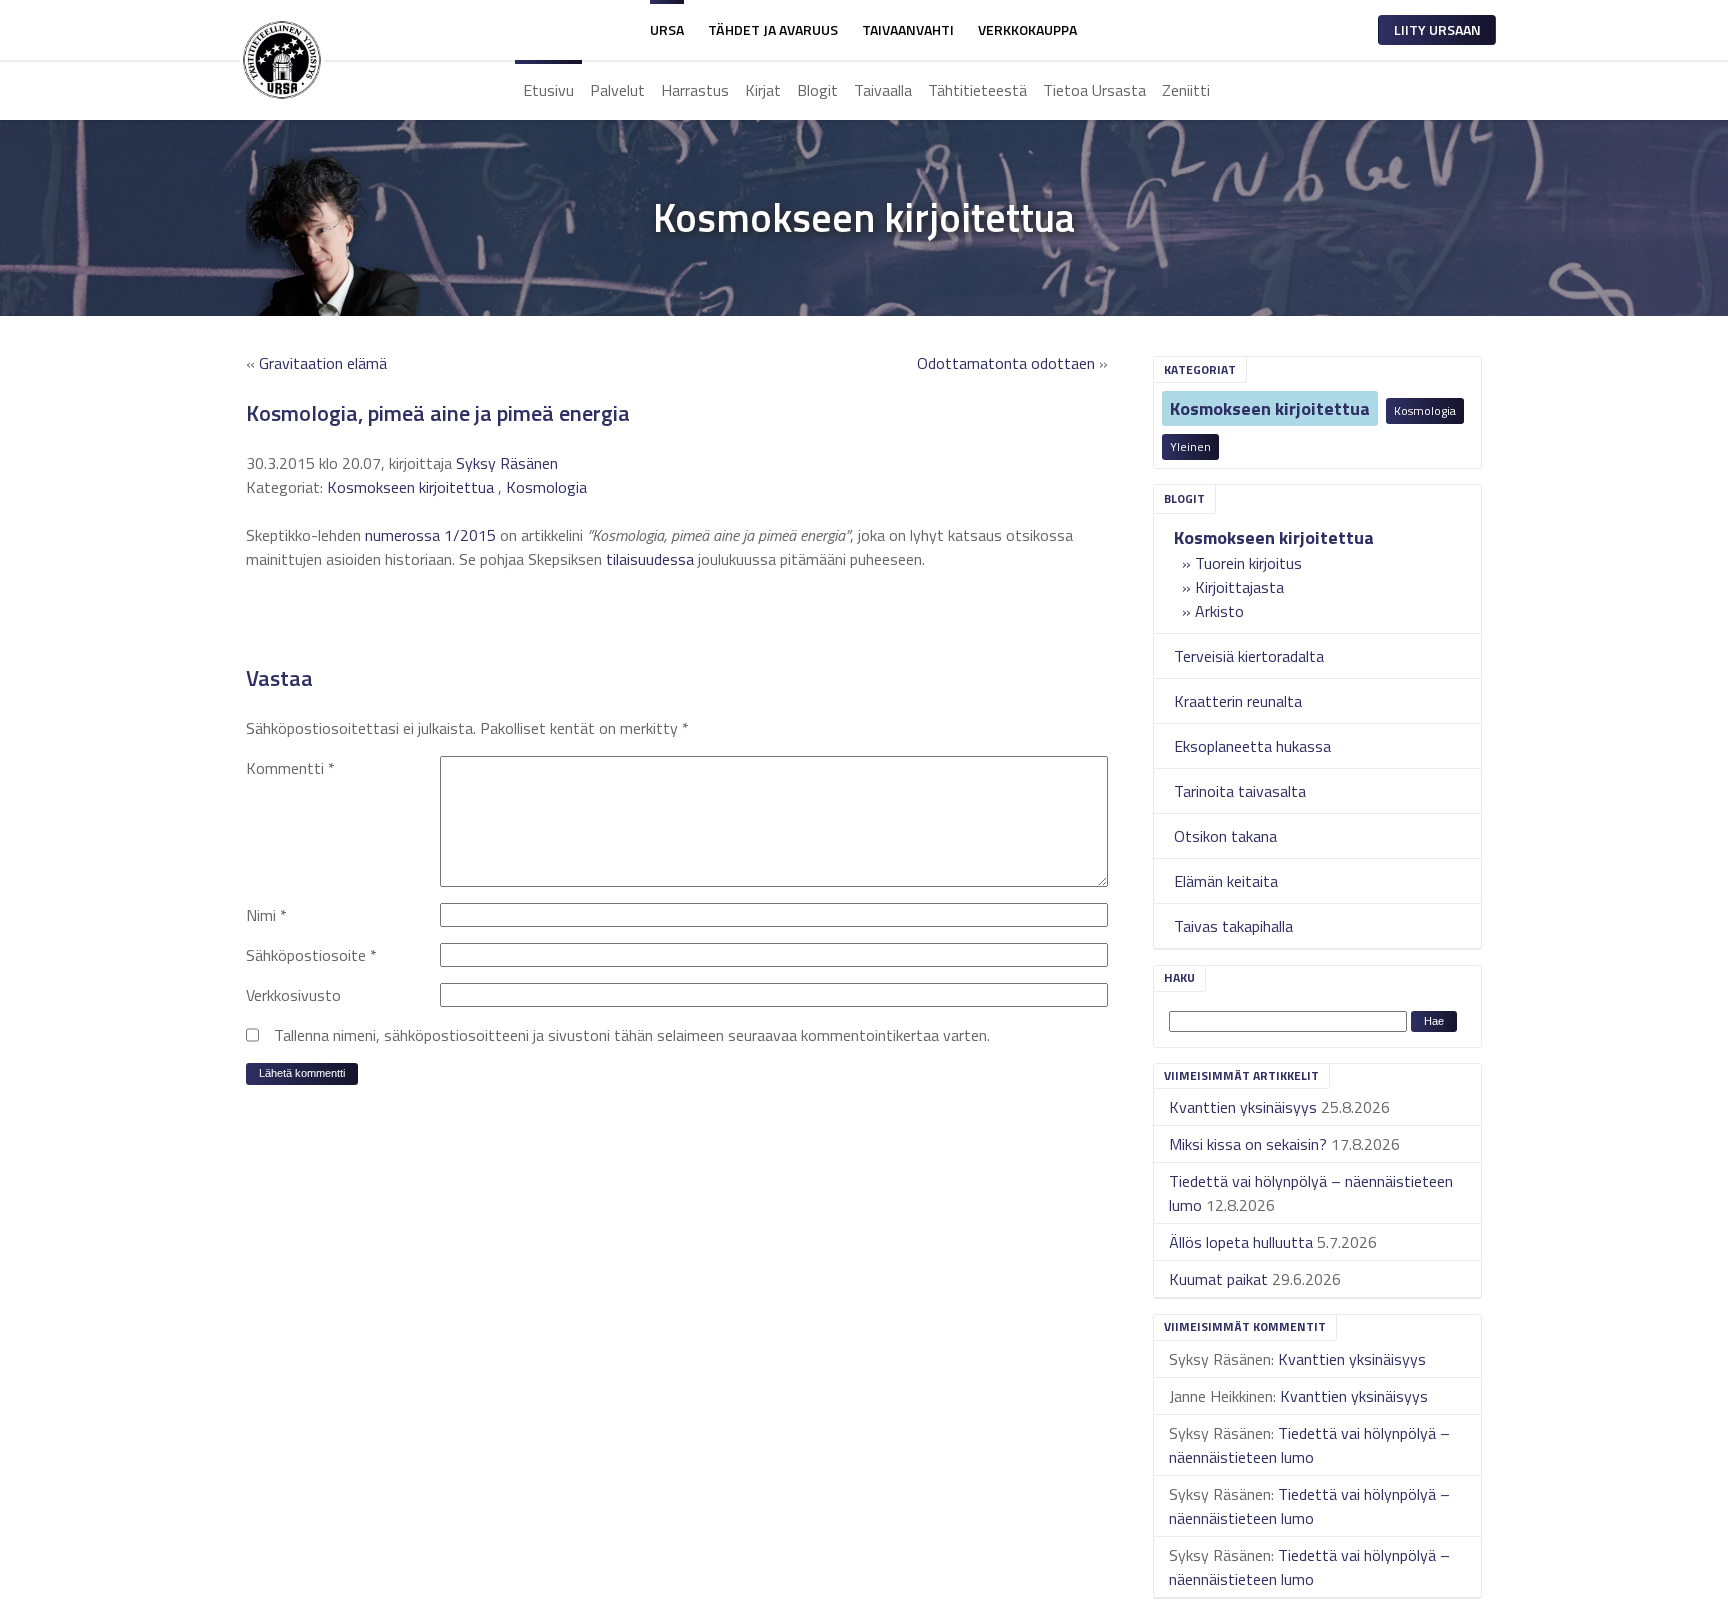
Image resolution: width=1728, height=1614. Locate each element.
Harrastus (695, 90)
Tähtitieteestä (977, 90)
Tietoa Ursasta (1094, 90)
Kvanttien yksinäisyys (1243, 1107)
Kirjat (763, 90)
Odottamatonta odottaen (1006, 363)
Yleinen (1190, 446)
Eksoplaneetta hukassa (1252, 746)
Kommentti (290, 768)
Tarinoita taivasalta (1240, 791)
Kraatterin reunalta (1238, 701)
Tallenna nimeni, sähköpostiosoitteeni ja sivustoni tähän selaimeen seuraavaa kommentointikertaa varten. (632, 1035)
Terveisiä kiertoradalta (1249, 656)
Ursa (667, 29)
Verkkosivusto (293, 995)
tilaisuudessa (650, 559)
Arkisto (1219, 611)
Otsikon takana (1225, 836)
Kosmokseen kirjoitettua (1270, 408)
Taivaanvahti (908, 29)
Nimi (266, 915)
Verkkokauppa (1027, 29)
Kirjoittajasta (1239, 587)
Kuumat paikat (1218, 1279)
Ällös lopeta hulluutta (1241, 1242)
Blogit (817, 90)
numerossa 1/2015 (430, 535)
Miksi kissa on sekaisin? (1248, 1144)
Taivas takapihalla (1233, 926)
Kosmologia (1425, 410)
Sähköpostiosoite (311, 955)
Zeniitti (1186, 90)
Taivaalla (883, 90)
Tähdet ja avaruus (773, 29)
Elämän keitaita (1226, 881)
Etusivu (548, 90)
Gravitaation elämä (323, 363)
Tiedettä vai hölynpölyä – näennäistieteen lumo (1309, 1445)
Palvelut (617, 90)
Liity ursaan (1437, 29)
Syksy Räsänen (507, 463)
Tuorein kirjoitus (1248, 563)
